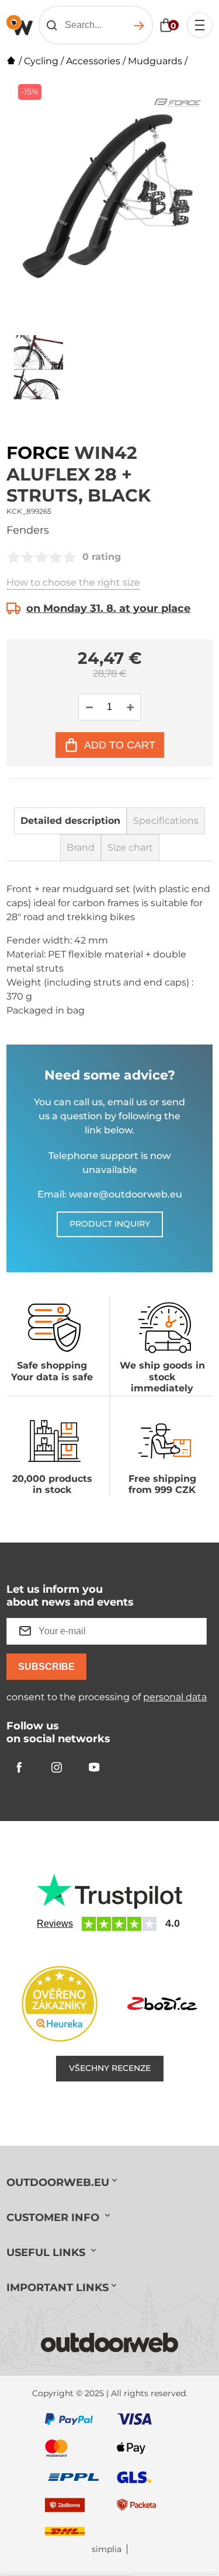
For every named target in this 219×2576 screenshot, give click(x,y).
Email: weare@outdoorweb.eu (110, 1194)
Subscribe (46, 1667)
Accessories (93, 61)
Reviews (55, 1924)
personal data (175, 1697)
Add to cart (120, 745)
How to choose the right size (73, 582)
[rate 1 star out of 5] (13, 557)
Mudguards (155, 61)
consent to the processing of (107, 1697)
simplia (107, 2549)
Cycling (41, 61)
